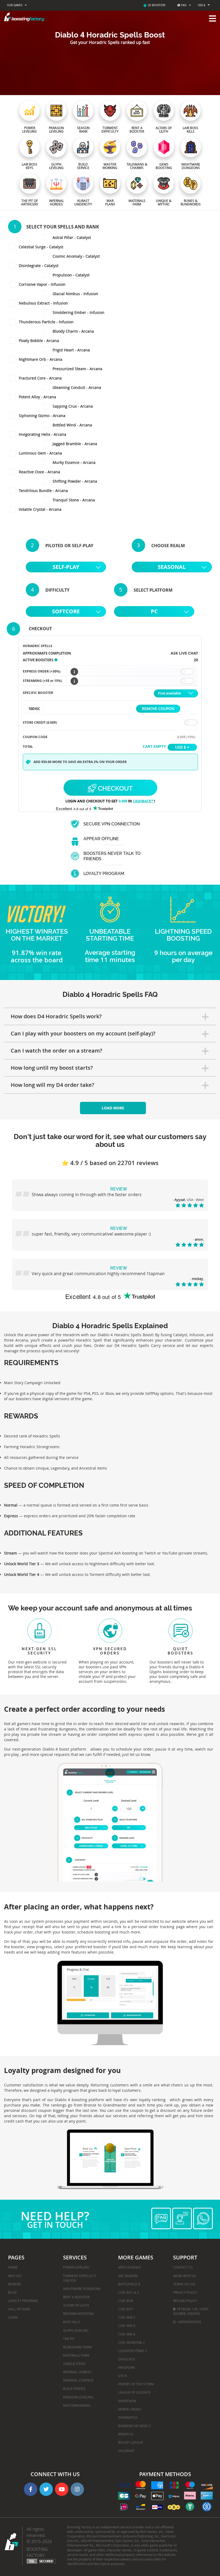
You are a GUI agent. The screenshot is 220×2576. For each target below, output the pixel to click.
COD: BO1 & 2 (129, 2292)
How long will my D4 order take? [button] (52, 1085)
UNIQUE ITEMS (74, 2364)
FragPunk (126, 2367)
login (13, 2317)
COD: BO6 (126, 2301)
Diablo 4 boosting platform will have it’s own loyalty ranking (110, 2100)
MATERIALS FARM (76, 2355)
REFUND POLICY (185, 2301)
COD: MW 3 (127, 2326)
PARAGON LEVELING (78, 2397)
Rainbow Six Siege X (134, 2426)
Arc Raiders (128, 2276)
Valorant (126, 2451)
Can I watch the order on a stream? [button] (56, 1051)
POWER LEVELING (76, 2267)
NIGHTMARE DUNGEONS (82, 2289)
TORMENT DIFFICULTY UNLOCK (80, 2278)
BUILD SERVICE (74, 2389)
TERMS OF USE (184, 2284)
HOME (13, 2267)
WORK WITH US (185, 2276)
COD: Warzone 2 (131, 2342)
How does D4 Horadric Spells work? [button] (56, 1016)
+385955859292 (189, 2322)
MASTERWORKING (77, 2405)
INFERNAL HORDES (77, 2372)
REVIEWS (15, 2284)
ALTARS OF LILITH (76, 2305)
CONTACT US (183, 2267)
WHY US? (15, 2276)
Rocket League (131, 2442)
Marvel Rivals (130, 2409)
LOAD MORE (113, 1108)
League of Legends (134, 2392)
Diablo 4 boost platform (64, 1749)
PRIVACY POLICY (185, 2292)
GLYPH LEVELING (76, 2330)
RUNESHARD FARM (77, 2347)
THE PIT (69, 2339)
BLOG (12, 2292)
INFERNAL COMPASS (78, 2380)
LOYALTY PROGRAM (23, 2301)
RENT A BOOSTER (76, 2297)
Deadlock (127, 2359)
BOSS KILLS (71, 2322)
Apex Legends (130, 2267)
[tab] (110, 1016)
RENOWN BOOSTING (79, 2314)
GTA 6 (122, 2376)
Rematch (126, 2434)
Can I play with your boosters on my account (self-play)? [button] (83, 1033)
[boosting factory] (110, 17)
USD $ (201, 5)
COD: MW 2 (127, 2317)
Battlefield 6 (129, 2284)
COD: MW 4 (127, 2334)
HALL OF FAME (19, 2309)
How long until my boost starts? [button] (52, 1068)
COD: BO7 (126, 2309)
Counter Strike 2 (132, 2351)
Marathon (127, 2401)
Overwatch (128, 2417)
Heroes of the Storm (136, 2384)
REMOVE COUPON (158, 709)
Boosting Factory (37, 2552)
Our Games (15, 5)
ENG (184, 5)
